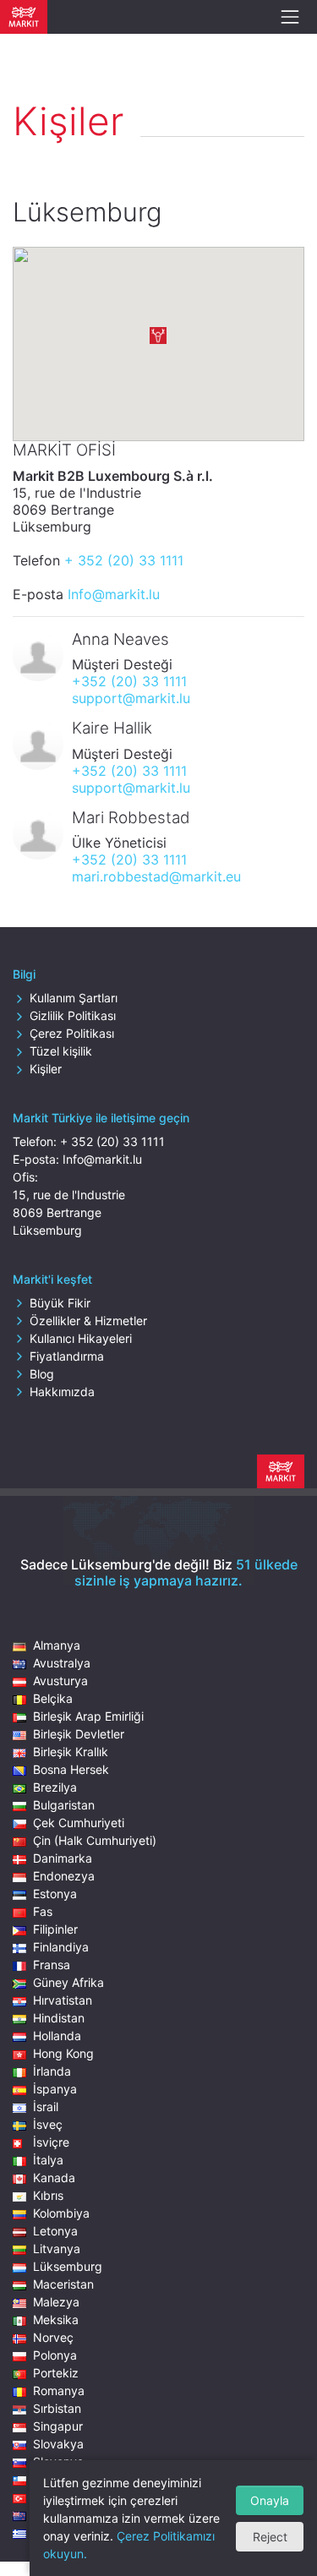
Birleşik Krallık (71, 1752)
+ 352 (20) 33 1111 (124, 560)
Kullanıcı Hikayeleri (81, 1338)
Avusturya (60, 1681)
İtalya (48, 2160)
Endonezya (64, 1876)
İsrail (46, 2107)
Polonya (55, 2355)
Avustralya (62, 1663)
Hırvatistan (63, 2000)
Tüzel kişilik (61, 1051)
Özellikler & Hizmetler (88, 1321)
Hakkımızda (62, 1392)
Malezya (56, 2302)
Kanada (54, 2178)
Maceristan (63, 2284)
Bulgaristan (64, 1805)
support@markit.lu (131, 698)
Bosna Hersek (71, 1769)
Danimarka (63, 1858)
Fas (43, 1911)
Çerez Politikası (72, 1033)
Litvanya (57, 2249)
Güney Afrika (68, 1982)
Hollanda (57, 2036)
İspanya (55, 2089)
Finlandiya (61, 1947)
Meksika (56, 2319)
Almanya (57, 1645)
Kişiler (46, 1069)
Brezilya (55, 1787)
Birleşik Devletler (79, 1734)
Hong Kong (63, 2053)
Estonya (55, 1894)
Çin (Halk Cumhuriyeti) (95, 1840)
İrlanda (52, 2071)
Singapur (58, 2426)
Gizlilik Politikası (73, 1015)
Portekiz (56, 2373)
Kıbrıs (48, 2195)
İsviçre (51, 2142)
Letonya (55, 2231)
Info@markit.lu (114, 594)
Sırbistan (57, 2408)
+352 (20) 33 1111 (129, 681)
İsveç (48, 2124)
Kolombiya (61, 2213)
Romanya (59, 2390)
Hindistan (59, 2018)
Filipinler (55, 1929)
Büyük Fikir (60, 1303)
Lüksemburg (68, 2266)
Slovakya (58, 2444)
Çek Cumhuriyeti (79, 1823)
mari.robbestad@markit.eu (156, 876)
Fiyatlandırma (67, 1356)
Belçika (53, 1698)
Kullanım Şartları (74, 998)
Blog (42, 1374)
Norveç (53, 2337)
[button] (158, 336)
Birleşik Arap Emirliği (88, 1716)
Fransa (52, 1965)
